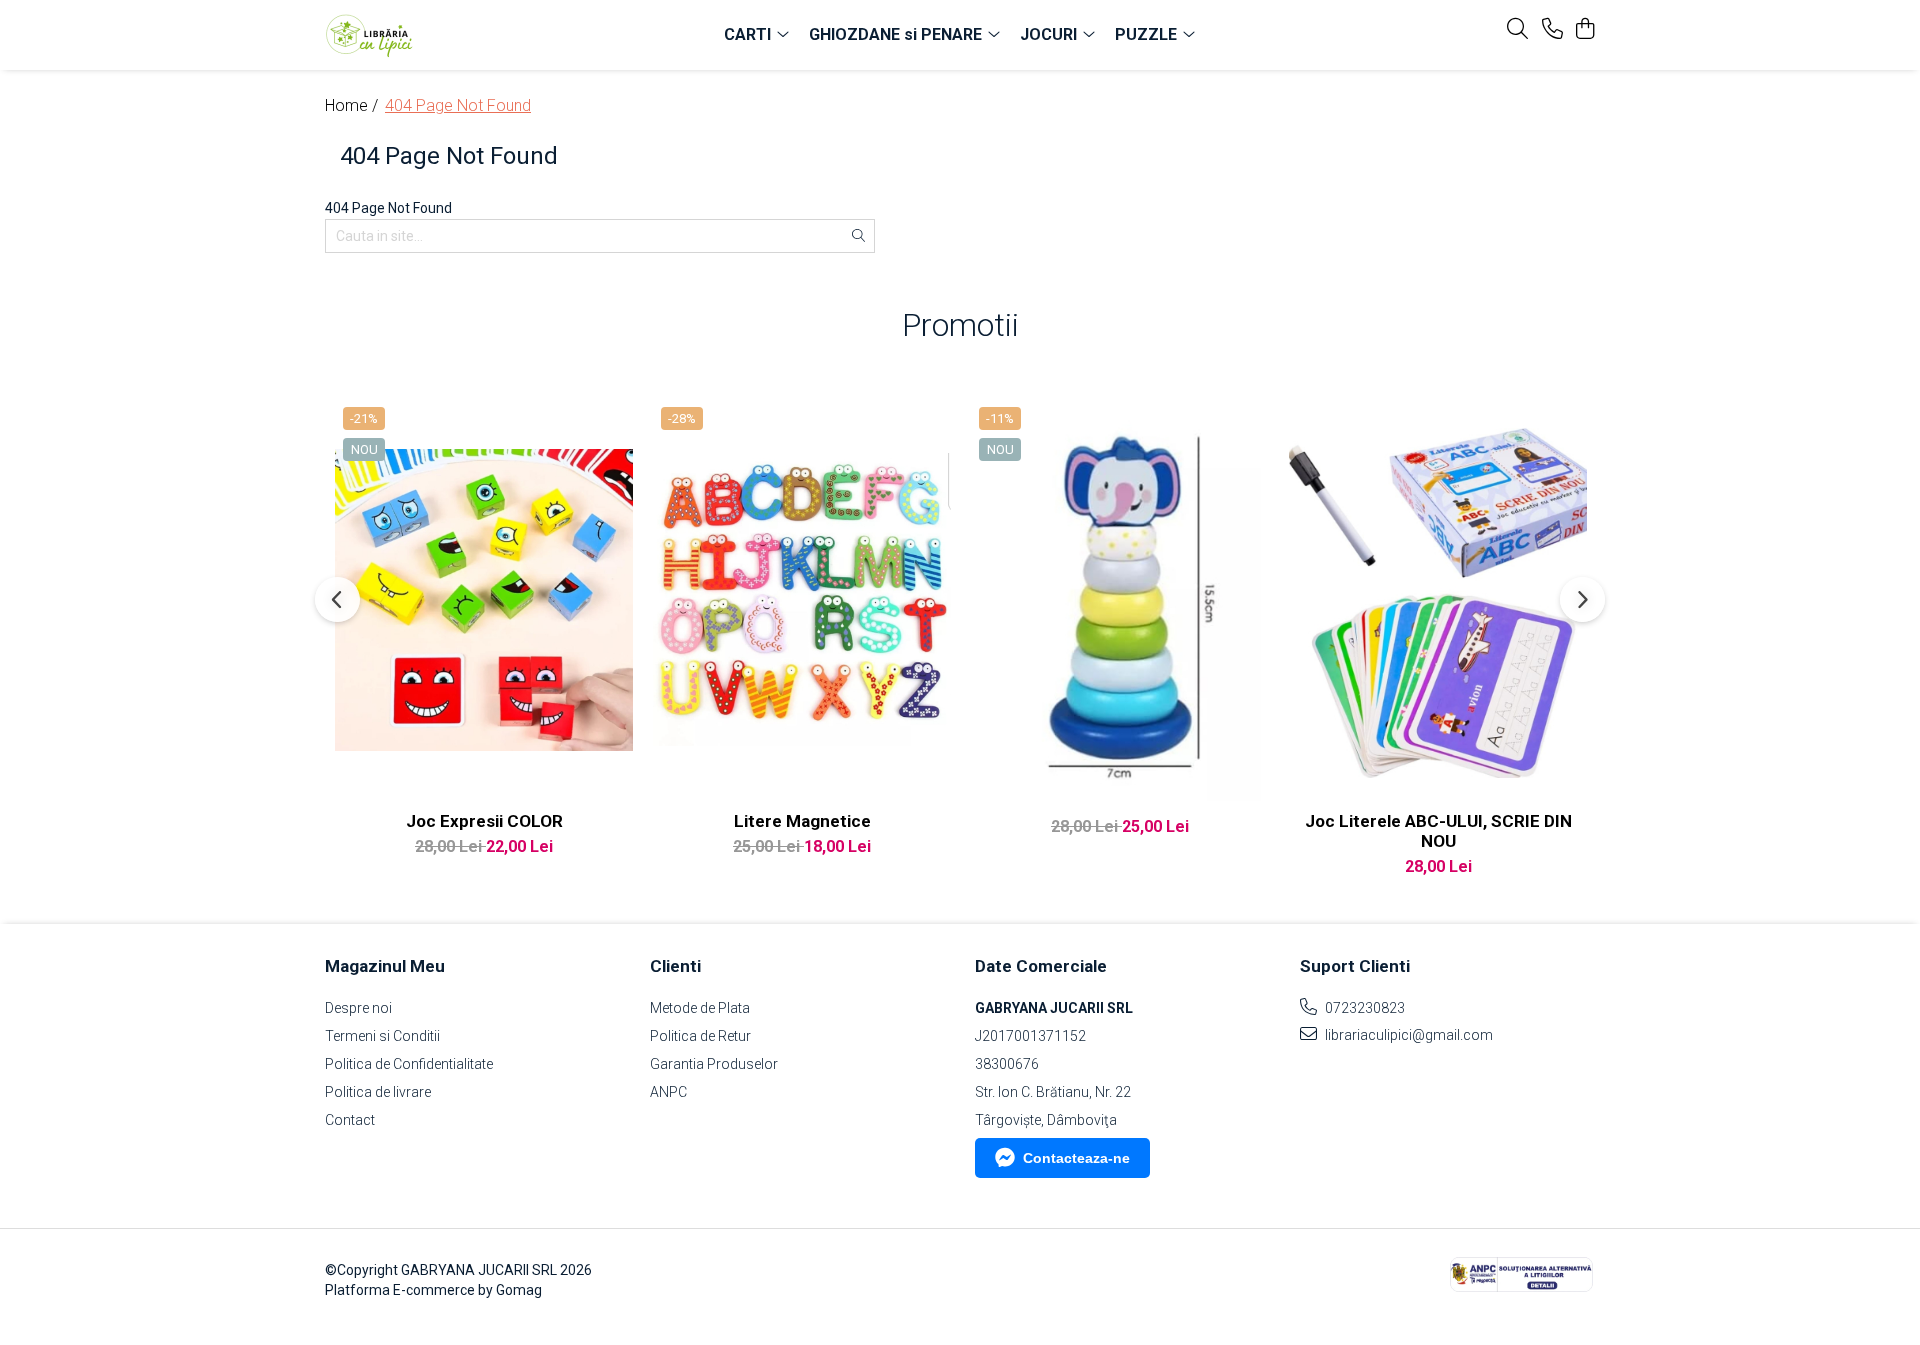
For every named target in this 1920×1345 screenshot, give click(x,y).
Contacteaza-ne (1076, 1158)
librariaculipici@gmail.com (1407, 1035)
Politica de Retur (700, 1036)
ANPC (668, 1092)
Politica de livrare (378, 1092)
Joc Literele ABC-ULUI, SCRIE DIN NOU (1438, 831)
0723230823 (1363, 1008)
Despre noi (358, 1008)
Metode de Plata (700, 1008)
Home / (353, 105)
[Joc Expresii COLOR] (484, 600)
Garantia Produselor (714, 1064)
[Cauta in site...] (1517, 30)
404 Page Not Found (458, 105)
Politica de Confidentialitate (409, 1064)
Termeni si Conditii (382, 1036)
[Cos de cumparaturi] (1584, 30)
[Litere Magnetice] (802, 600)
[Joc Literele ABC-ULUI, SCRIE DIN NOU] (1438, 600)
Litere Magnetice (802, 821)
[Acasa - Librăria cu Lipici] (440, 35)
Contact (350, 1120)
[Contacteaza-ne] (1552, 30)
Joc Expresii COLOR (484, 821)
